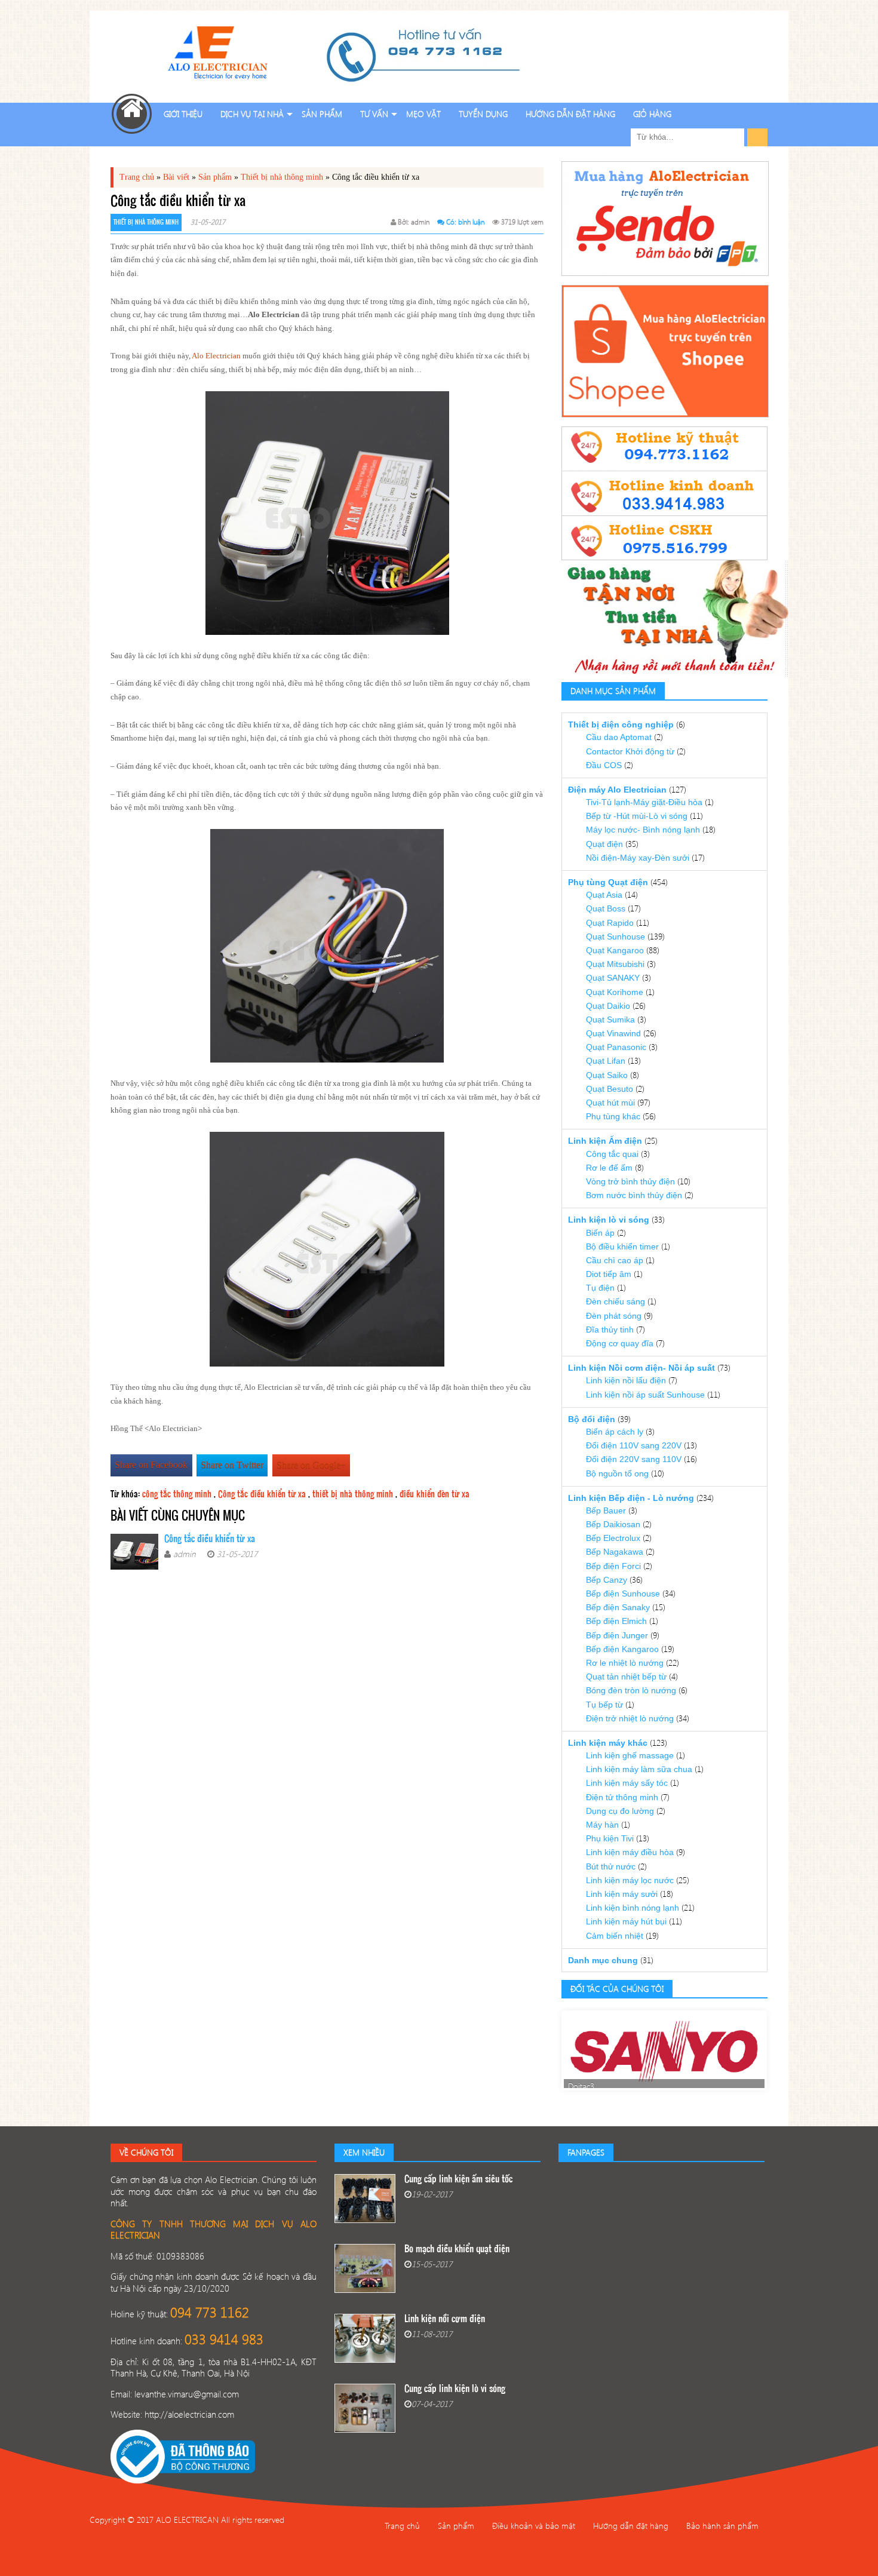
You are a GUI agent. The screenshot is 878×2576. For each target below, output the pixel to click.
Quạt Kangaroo (615, 950)
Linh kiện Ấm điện (605, 1141)
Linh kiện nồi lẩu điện (626, 1380)
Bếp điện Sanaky (618, 1607)
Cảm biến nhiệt (615, 1936)
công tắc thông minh (177, 1495)
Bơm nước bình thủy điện (634, 1195)
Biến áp (600, 1233)
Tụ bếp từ (604, 1705)
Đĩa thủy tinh (610, 1330)
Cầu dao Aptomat (619, 737)
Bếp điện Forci (613, 1566)
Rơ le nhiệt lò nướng (625, 1663)
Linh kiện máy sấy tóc (627, 1783)
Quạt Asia (604, 895)
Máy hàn (602, 1825)
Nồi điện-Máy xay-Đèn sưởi (638, 858)
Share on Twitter (232, 1465)
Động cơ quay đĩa (620, 1343)
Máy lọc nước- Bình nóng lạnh (643, 830)
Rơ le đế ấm (609, 1168)
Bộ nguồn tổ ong (617, 1473)
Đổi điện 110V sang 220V (634, 1445)
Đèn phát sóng (614, 1316)
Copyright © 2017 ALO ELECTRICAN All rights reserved (187, 2520)
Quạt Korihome (615, 992)
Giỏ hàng (652, 114)
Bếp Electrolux (613, 1538)
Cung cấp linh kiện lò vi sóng (455, 2389)
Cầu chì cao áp (615, 1260)
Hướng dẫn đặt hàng (570, 114)
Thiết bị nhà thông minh (282, 177)
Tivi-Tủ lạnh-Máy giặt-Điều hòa (644, 802)
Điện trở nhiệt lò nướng (630, 1718)
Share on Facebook (151, 1465)
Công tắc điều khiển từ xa (262, 1495)
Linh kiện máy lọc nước (630, 1880)
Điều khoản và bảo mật (534, 2526)
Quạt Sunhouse (615, 937)
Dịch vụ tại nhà (252, 114)
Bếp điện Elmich (616, 1621)
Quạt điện (604, 844)
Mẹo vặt (423, 114)
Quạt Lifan (606, 1061)
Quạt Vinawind (613, 1033)
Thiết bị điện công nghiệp (621, 724)
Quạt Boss (606, 908)
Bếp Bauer (606, 1510)
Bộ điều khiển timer (622, 1246)
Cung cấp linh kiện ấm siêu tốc (458, 2180)
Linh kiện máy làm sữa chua (639, 1769)
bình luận (471, 222)
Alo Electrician (216, 356)
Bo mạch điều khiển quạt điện (457, 2250)
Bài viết (176, 177)
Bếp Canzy (607, 1580)
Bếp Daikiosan (613, 1524)
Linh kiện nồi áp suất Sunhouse (645, 1395)
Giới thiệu (183, 114)
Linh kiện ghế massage (630, 1755)
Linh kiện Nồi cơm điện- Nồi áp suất (641, 1368)
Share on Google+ (311, 1465)
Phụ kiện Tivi (610, 1838)
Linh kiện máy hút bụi (626, 1921)
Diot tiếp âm (609, 1274)
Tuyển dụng (483, 114)
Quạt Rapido (610, 923)
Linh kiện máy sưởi (622, 1894)
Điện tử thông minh (622, 1797)
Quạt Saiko (607, 1075)
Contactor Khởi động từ (630, 751)
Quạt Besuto (610, 1089)
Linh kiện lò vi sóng (609, 1220)
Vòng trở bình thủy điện (630, 1181)
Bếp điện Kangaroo (622, 1649)
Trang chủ (137, 177)
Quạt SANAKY (613, 978)
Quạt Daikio (608, 1006)
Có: (451, 222)
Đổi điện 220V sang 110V (634, 1459)
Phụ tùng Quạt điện (608, 882)
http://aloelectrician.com (189, 2414)
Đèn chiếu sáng (615, 1301)
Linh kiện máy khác (608, 1743)
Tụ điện (600, 1288)
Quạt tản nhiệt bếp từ (626, 1677)
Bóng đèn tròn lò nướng (631, 1690)
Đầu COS (604, 765)
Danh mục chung (603, 1960)
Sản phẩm (322, 114)
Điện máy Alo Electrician (617, 790)
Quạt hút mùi (610, 1103)
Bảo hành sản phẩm (722, 2526)
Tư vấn (374, 114)
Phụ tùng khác (613, 1116)
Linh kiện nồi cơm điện (445, 2319)
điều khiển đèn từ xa (435, 1495)
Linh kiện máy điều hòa (630, 1852)
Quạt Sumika (610, 1020)
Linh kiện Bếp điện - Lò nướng (631, 1498)
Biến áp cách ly (615, 1432)
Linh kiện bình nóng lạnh (633, 1908)
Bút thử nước (611, 1866)
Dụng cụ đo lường (620, 1811)
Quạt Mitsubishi (615, 964)
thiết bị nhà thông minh (353, 1495)
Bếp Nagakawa (615, 1552)
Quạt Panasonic (616, 1047)
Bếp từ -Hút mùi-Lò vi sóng (637, 816)
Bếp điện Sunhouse (623, 1594)
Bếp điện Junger (617, 1635)
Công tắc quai (612, 1154)
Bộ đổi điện (592, 1419)
